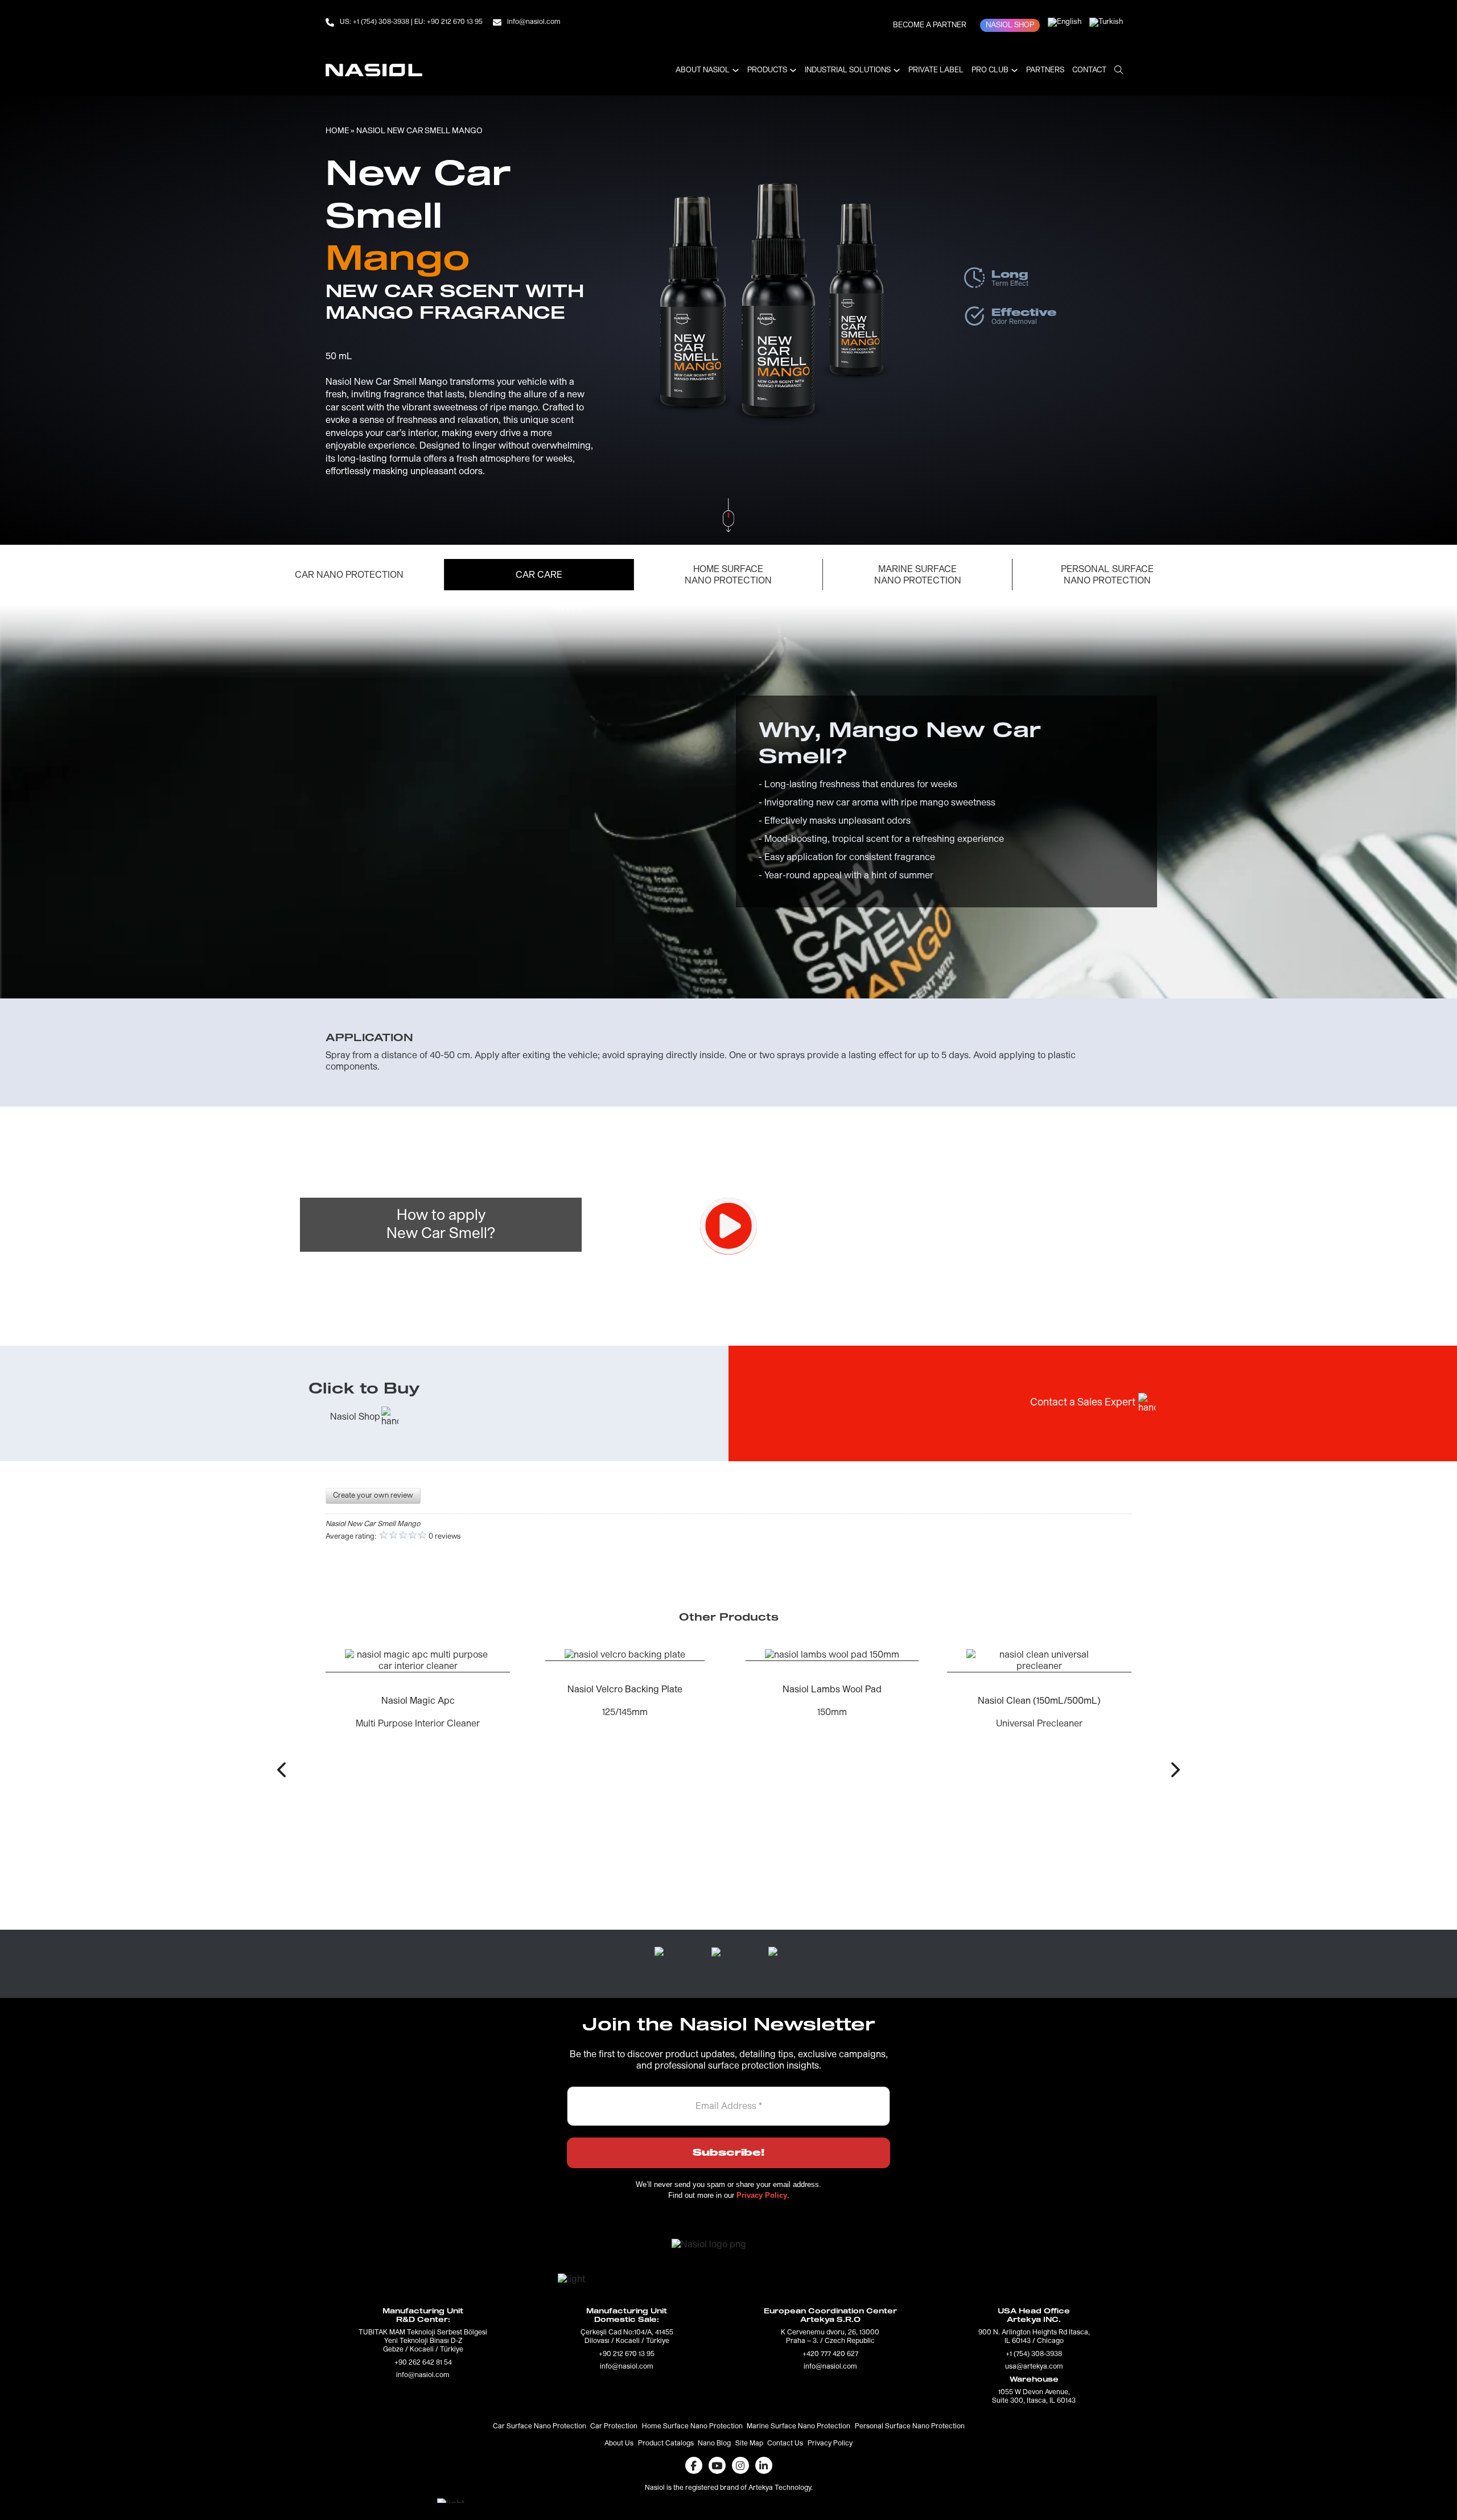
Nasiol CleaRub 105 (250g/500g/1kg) (1039, 1824)
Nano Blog (714, 2444)
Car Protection (614, 2427)
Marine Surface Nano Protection (799, 2427)
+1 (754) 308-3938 (1034, 2354)
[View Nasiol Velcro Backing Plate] (418, 1655)
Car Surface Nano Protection (540, 2427)
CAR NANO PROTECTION (349, 575)
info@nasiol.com (423, 2375)
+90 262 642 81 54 (423, 2363)
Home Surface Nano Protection (692, 2427)
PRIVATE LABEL (936, 70)
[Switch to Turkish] (1106, 22)
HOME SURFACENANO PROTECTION (728, 575)
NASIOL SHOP (1010, 25)
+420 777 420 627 (830, 2354)
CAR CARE (539, 575)
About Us (619, 2444)
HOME (337, 131)
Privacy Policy (830, 2444)
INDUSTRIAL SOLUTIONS (848, 70)
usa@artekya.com (1034, 2367)
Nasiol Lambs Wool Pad (625, 1689)
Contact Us (785, 2444)
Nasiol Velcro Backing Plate (418, 1689)
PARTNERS (1045, 70)
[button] (281, 1769)
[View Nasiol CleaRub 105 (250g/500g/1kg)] (1039, 1721)
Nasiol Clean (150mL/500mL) (832, 1701)
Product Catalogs (666, 2444)
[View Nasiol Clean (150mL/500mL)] (832, 1660)
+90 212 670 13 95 (627, 2354)
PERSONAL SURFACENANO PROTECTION (1107, 575)
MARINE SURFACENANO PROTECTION (918, 575)
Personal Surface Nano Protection (910, 2427)
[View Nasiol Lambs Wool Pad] (625, 1655)
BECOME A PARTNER (930, 25)
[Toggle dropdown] (736, 70)
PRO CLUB (990, 70)
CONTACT (1089, 70)
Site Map (749, 2444)
